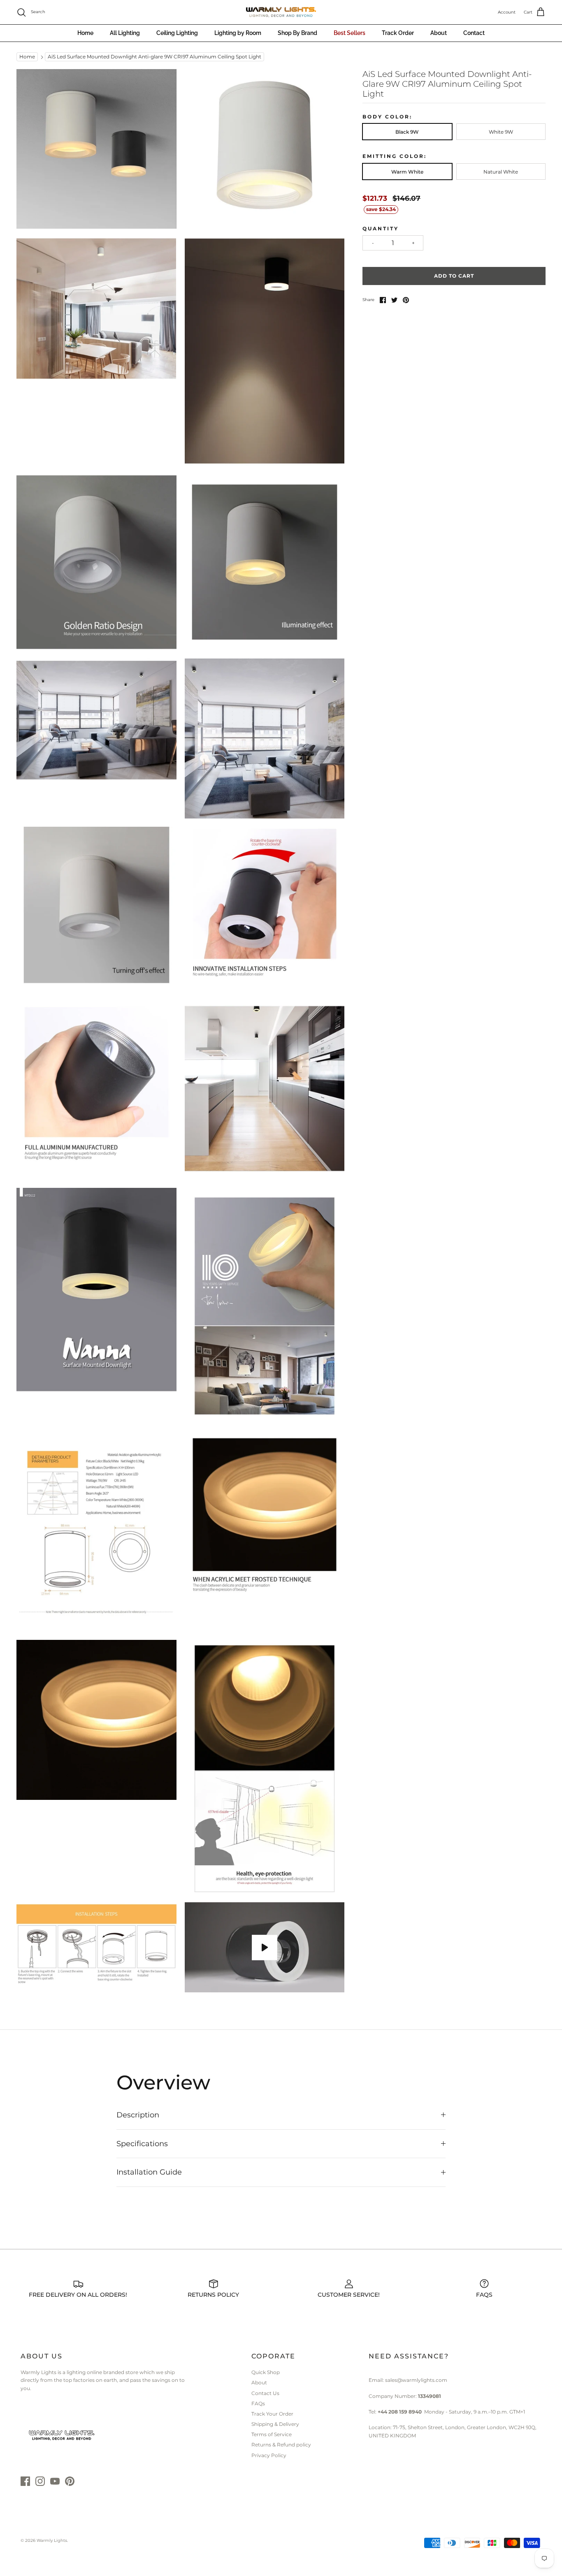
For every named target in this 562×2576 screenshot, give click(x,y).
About (439, 33)
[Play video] (265, 1948)
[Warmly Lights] (281, 12)
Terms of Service (272, 2434)
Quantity (381, 228)
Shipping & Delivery (275, 2424)
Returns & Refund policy (281, 2445)
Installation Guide (149, 2172)
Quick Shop (266, 2372)
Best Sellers (350, 33)
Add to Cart (454, 276)
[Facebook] (25, 2481)
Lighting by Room (238, 33)
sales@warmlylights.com (416, 2380)
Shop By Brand (297, 33)
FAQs (258, 2403)
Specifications (142, 2144)
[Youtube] (55, 2481)
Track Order (398, 33)
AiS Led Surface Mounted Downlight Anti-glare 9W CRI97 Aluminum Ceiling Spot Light (154, 57)
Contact (474, 33)
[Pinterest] (70, 2481)
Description (138, 2115)
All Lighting (125, 33)
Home (85, 33)
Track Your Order (272, 2414)
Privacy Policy (269, 2455)
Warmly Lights (52, 2540)
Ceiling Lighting (177, 33)
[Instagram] (40, 2481)
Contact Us (265, 2393)
